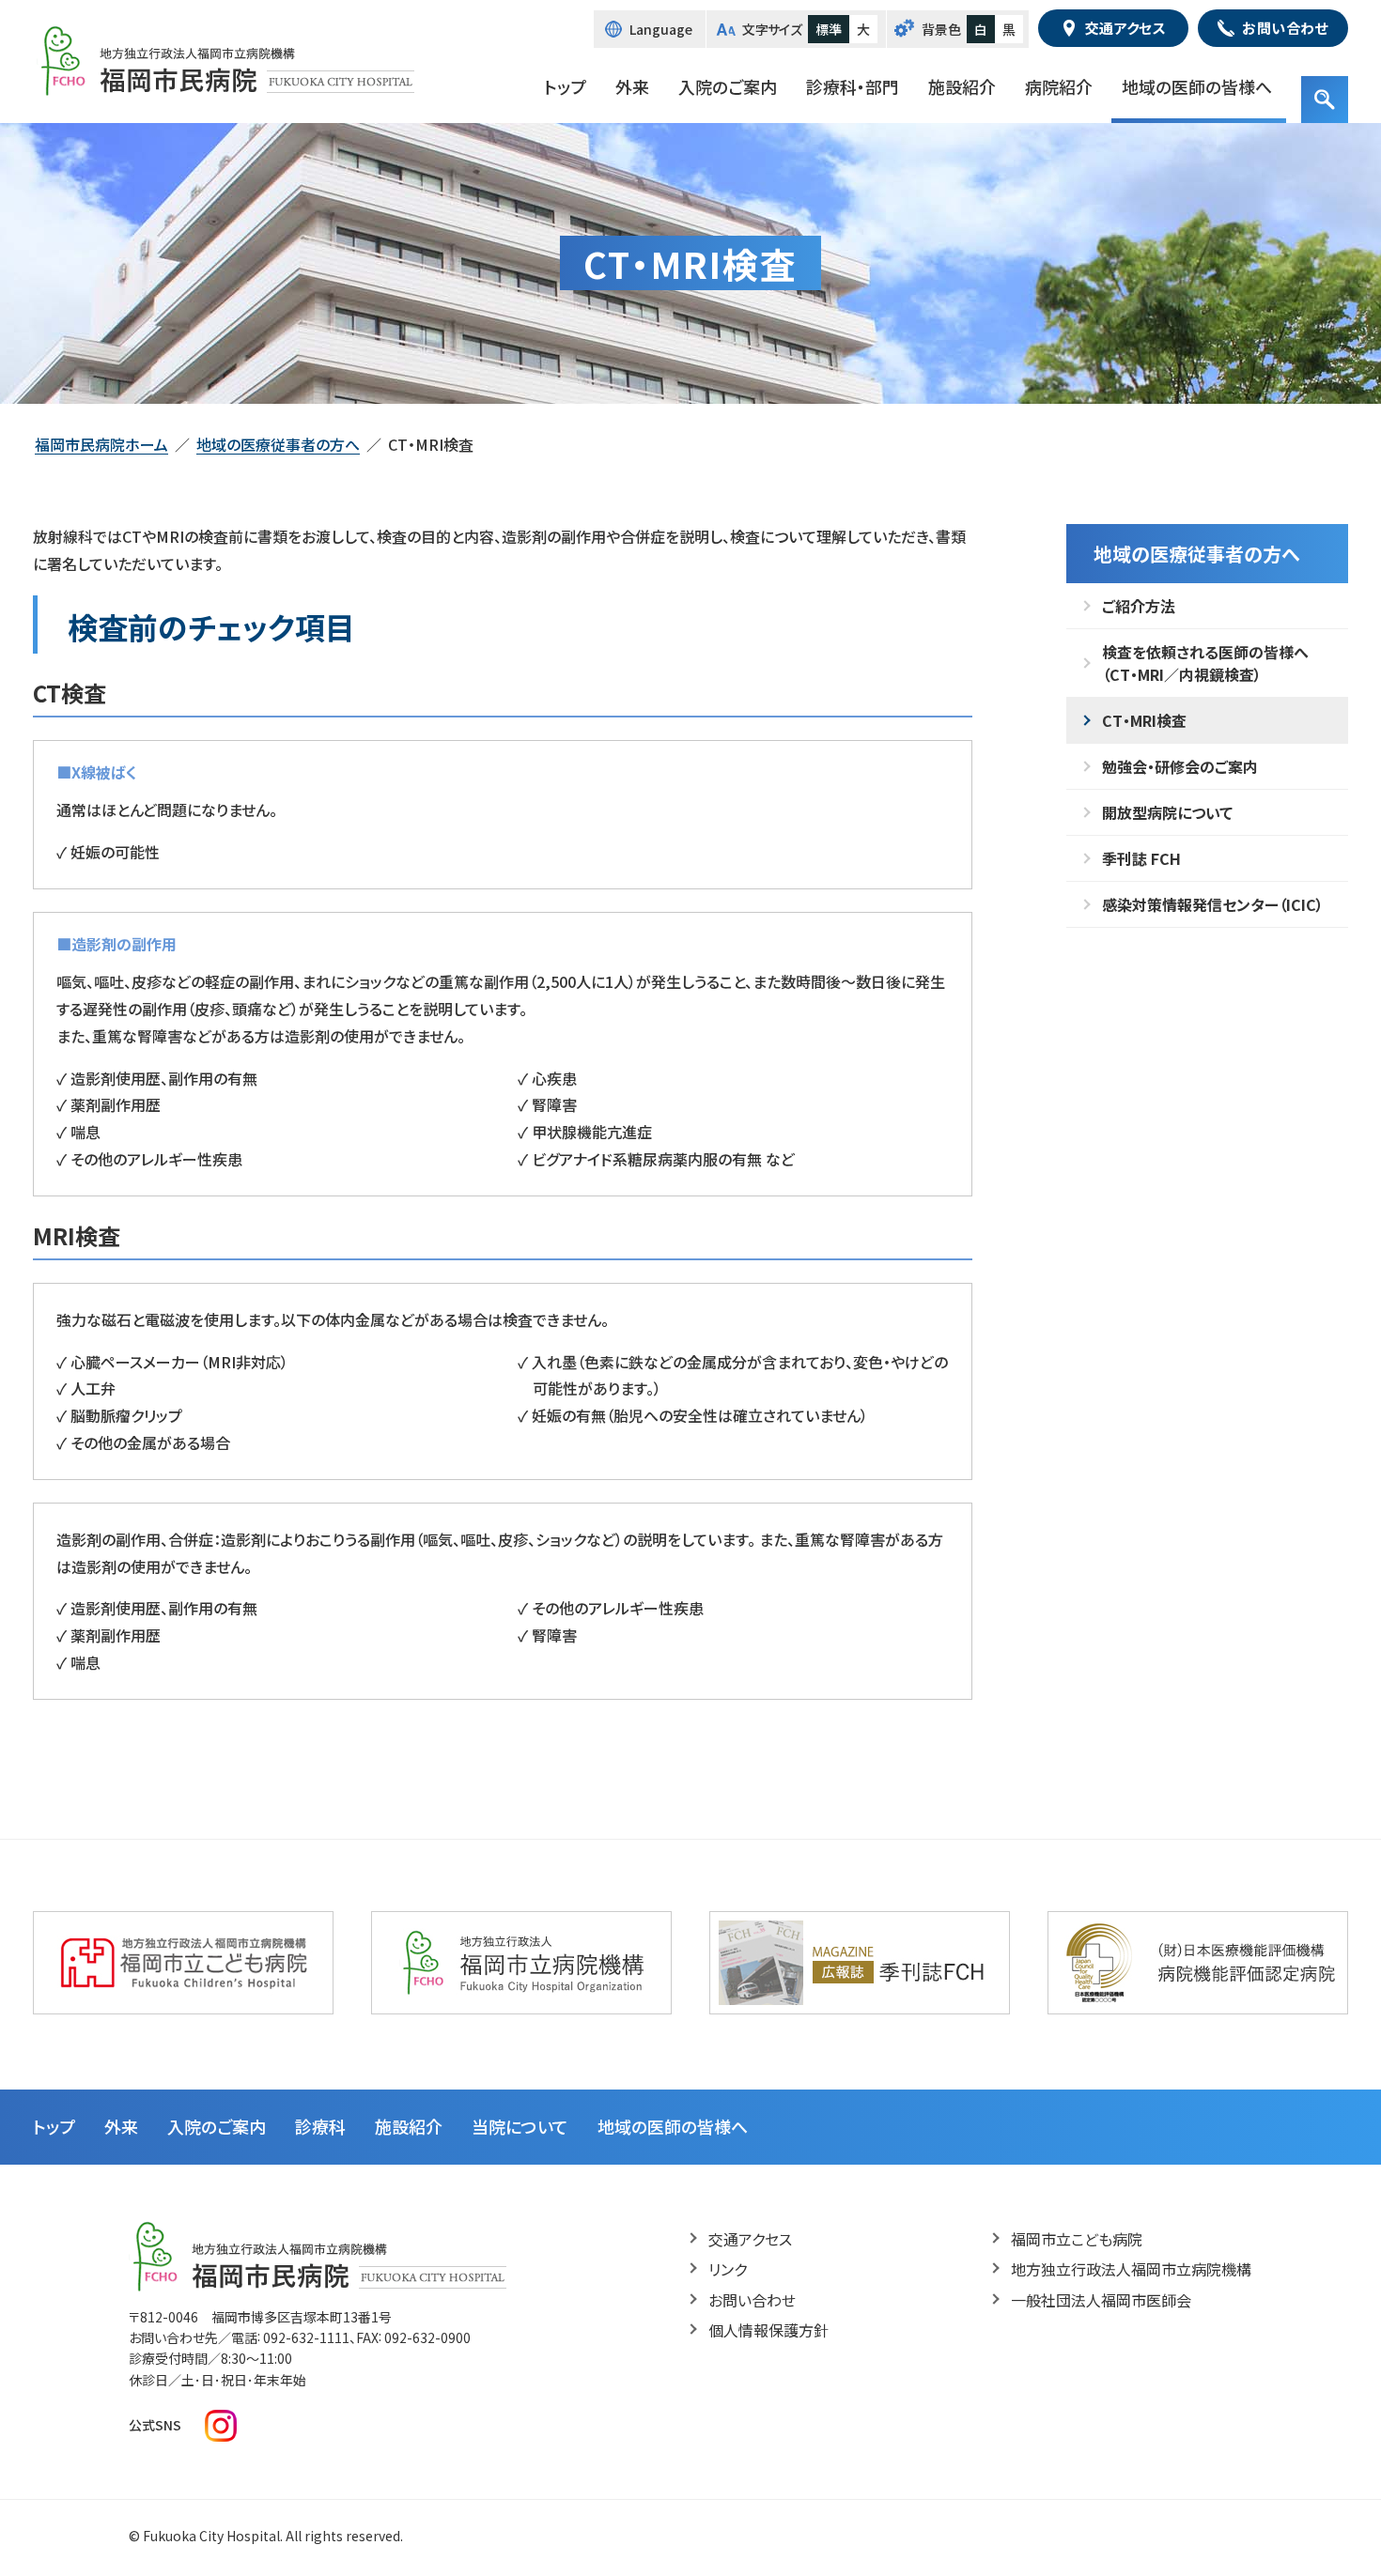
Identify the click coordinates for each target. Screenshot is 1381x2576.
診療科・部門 (853, 87)
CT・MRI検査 (1144, 720)
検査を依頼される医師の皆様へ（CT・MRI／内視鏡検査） (1205, 663)
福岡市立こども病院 (1077, 2239)
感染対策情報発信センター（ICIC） (1213, 904)
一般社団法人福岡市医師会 (1101, 2300)
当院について (520, 2126)
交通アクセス (750, 2239)
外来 (632, 87)
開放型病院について (1167, 812)
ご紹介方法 (1139, 606)
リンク (728, 2269)
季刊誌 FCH (1141, 858)
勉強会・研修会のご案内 (1180, 766)
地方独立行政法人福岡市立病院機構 (1131, 2269)
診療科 (320, 2126)
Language (661, 29)
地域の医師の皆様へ (1197, 87)
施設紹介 (962, 87)
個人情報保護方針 (768, 2330)
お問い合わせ (752, 2300)
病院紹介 (1059, 87)
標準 (829, 29)
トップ (565, 87)
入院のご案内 (728, 87)
